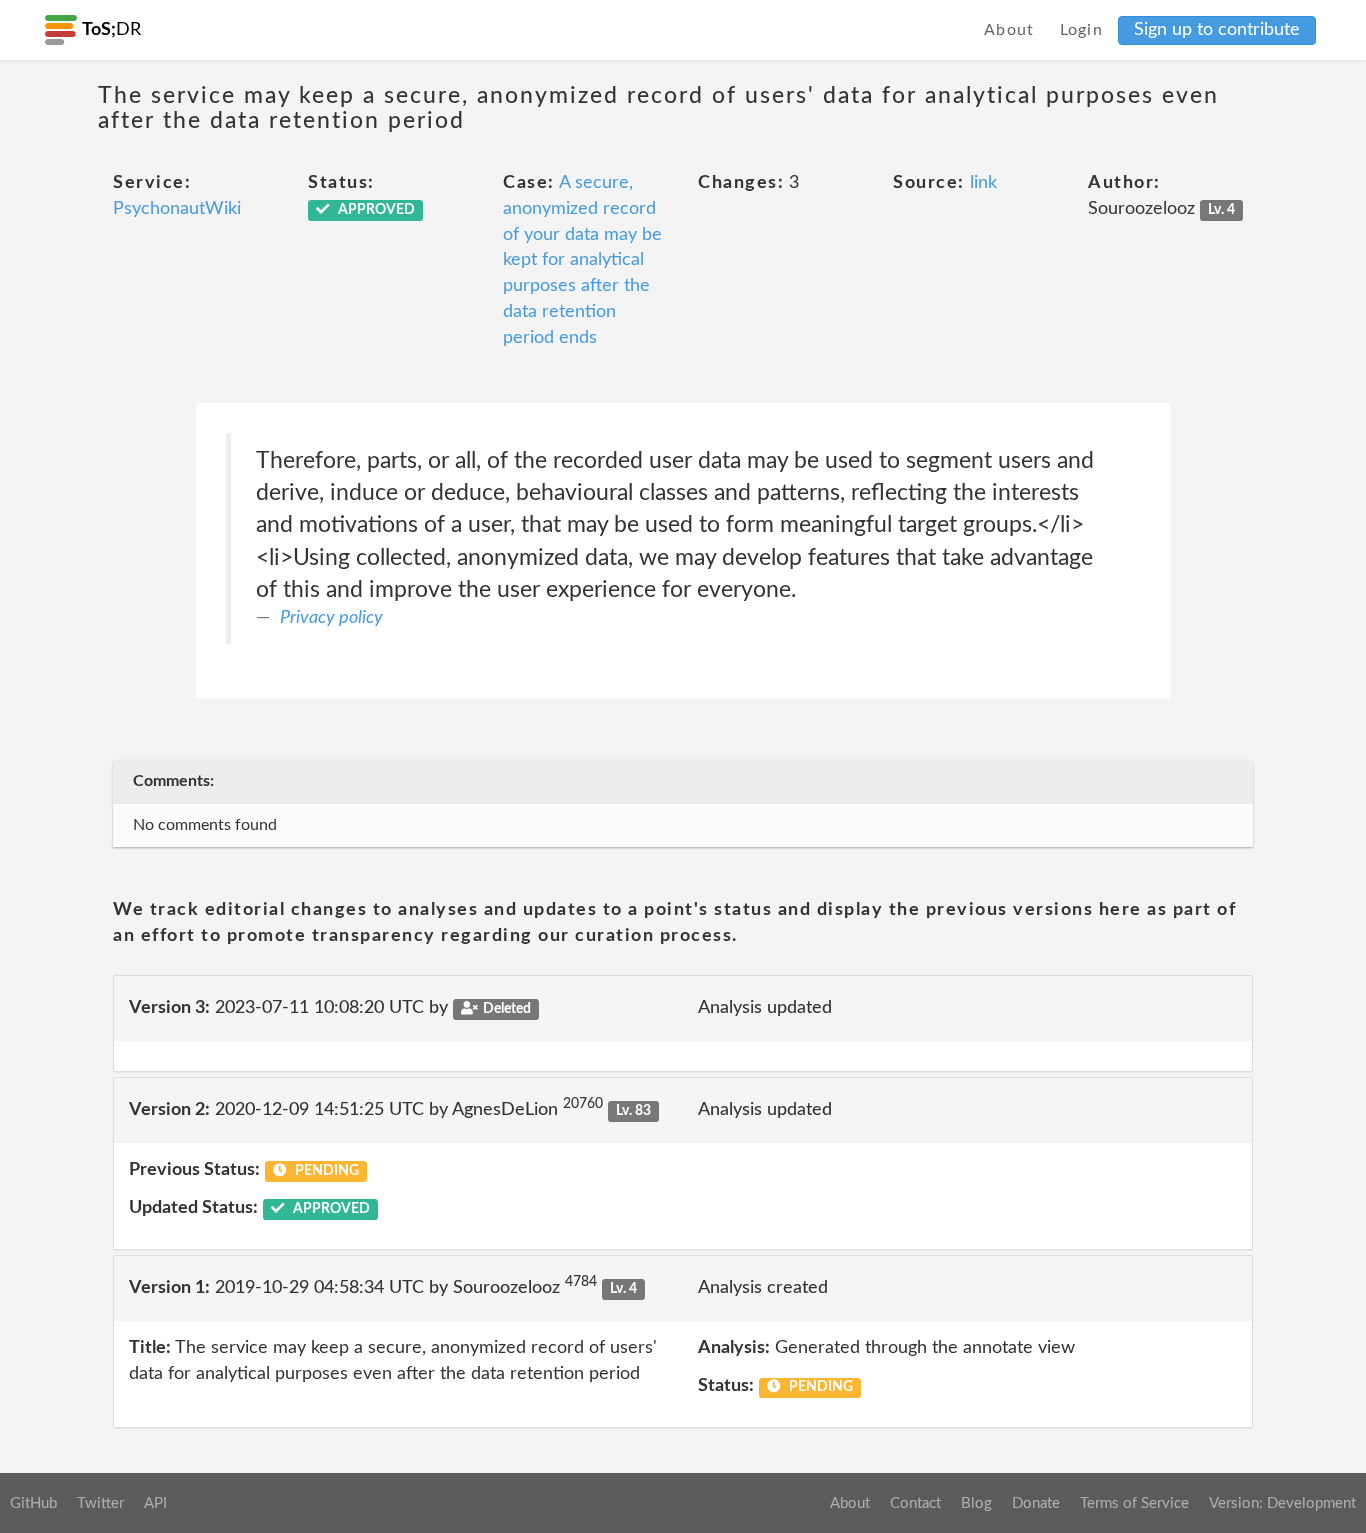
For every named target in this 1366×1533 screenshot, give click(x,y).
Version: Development (1282, 1503)
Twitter (100, 1503)
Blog (976, 1503)
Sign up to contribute (1217, 30)
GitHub (33, 1503)
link (983, 183)
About (1009, 30)
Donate (1036, 1503)
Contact (915, 1503)
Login (1082, 30)
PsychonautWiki (177, 209)
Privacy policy (331, 618)
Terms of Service (1134, 1503)
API (155, 1503)
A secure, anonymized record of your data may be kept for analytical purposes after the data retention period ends (582, 260)
